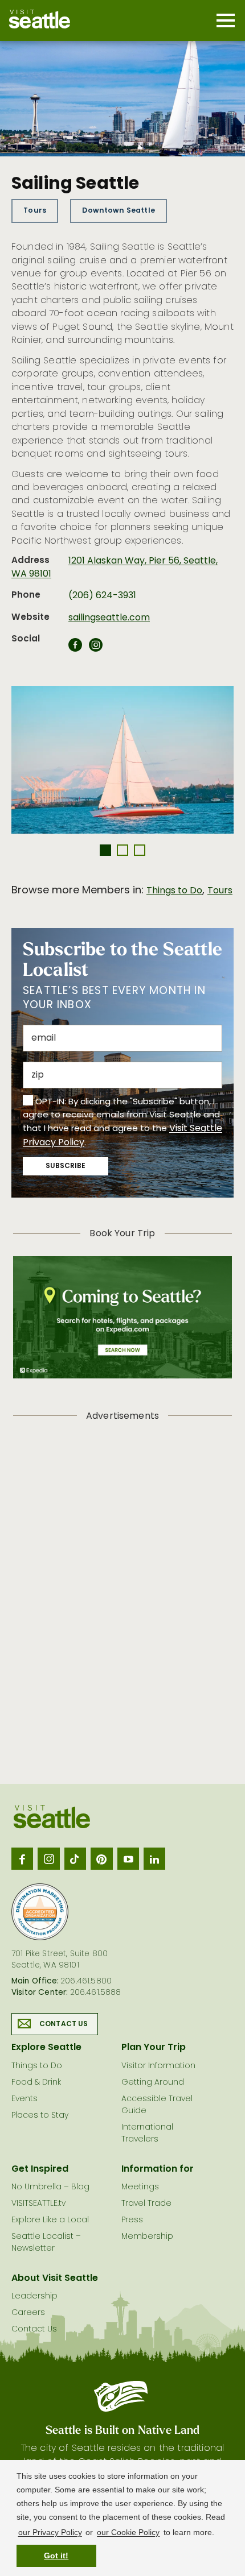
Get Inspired (40, 2169)
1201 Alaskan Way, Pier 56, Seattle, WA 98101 (115, 568)
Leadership (34, 2297)
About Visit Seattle (55, 2279)
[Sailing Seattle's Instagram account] (96, 648)
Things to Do (174, 891)
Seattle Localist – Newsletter (46, 2243)
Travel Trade (146, 2204)
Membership (147, 2237)
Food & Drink (36, 2083)
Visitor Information (158, 2066)
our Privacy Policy (50, 2532)
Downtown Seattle (119, 211)
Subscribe (66, 1166)
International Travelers (147, 2134)
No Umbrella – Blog (50, 2187)
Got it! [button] (56, 2556)
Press (132, 2220)
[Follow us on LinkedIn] (154, 1858)
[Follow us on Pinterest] (101, 1858)
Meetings (140, 2187)
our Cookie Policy (128, 2532)
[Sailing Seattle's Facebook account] (75, 648)
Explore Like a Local (50, 2220)
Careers (28, 2313)
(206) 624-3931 (102, 596)
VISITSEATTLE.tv (38, 2204)
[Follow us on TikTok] (75, 1858)
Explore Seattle (46, 2048)
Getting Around (153, 2083)
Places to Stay (40, 2116)
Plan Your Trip (154, 2048)
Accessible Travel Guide (157, 2105)
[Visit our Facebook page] (22, 1858)
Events (24, 2099)
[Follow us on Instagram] (48, 1858)
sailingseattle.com (109, 618)
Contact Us (64, 2024)
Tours (35, 211)
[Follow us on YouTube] (128, 1858)
